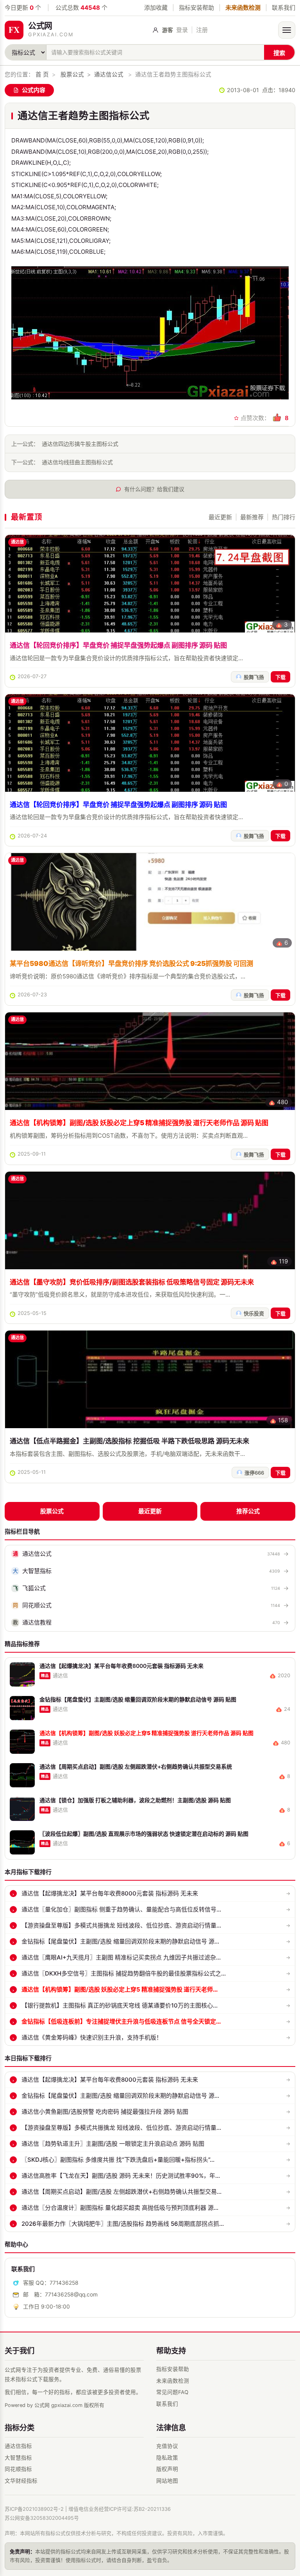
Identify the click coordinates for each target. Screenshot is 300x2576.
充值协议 (167, 2446)
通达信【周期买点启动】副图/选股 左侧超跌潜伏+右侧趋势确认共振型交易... (121, 2192)
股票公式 (72, 75)
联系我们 (284, 8)
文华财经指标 (21, 2481)
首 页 (42, 75)
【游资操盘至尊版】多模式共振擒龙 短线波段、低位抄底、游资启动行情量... (121, 1925)
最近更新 (220, 517)
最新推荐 (252, 517)
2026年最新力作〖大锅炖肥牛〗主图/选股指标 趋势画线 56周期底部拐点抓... (123, 2224)
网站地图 (167, 2481)
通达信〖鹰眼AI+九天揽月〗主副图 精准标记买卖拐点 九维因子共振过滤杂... (121, 1957)
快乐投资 (254, 1314)
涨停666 (254, 1473)
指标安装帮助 (196, 8)
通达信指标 (18, 2446)
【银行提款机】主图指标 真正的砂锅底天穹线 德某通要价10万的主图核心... (120, 2005)
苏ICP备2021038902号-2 (34, 2509)
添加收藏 (156, 8)
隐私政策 (167, 2458)
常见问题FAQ (172, 2392)
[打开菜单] (287, 30)
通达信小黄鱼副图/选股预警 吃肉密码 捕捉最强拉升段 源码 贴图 (105, 2112)
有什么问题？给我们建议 (154, 489)
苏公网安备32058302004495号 (42, 2518)
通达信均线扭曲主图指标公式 (77, 462)
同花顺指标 (18, 2469)
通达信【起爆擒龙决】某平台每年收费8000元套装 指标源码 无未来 (110, 1893)
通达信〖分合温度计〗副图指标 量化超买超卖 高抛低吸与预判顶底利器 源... (120, 2208)
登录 (182, 30)
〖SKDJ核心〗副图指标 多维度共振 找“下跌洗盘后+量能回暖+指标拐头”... (118, 2160)
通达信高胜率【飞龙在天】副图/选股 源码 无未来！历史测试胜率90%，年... (121, 2176)
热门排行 (284, 517)
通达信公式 (109, 75)
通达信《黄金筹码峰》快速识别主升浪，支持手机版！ (92, 2037)
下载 (280, 677)
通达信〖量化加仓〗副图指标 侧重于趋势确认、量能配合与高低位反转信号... (121, 1909)
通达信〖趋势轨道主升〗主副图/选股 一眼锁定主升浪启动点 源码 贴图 (113, 2144)
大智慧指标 (18, 2458)
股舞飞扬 (254, 677)
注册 (202, 30)
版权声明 (167, 2469)
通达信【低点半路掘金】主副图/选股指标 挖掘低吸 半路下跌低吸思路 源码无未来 (129, 1441)
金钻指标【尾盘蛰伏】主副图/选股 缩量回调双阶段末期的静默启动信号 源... (120, 1941)
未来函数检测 (243, 8)
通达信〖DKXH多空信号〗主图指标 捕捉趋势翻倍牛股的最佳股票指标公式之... (124, 1973)
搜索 (279, 53)
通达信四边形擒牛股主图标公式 (80, 444)
